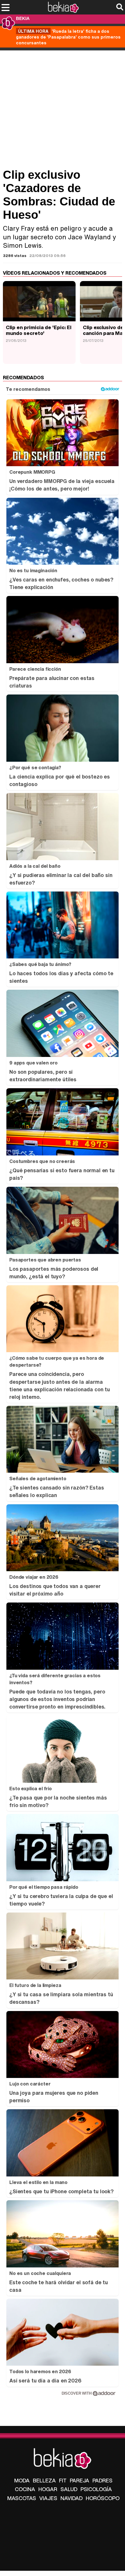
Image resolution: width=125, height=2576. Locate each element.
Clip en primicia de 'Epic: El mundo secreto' (39, 330)
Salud (69, 2489)
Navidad (72, 2498)
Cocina (25, 2489)
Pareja (80, 2480)
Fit (63, 2480)
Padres (102, 2480)
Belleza (44, 2480)
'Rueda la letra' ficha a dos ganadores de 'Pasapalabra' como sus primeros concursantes (68, 37)
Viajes (48, 2498)
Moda (22, 2480)
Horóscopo (103, 2498)
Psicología (96, 2489)
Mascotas (22, 2498)
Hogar (48, 2489)
